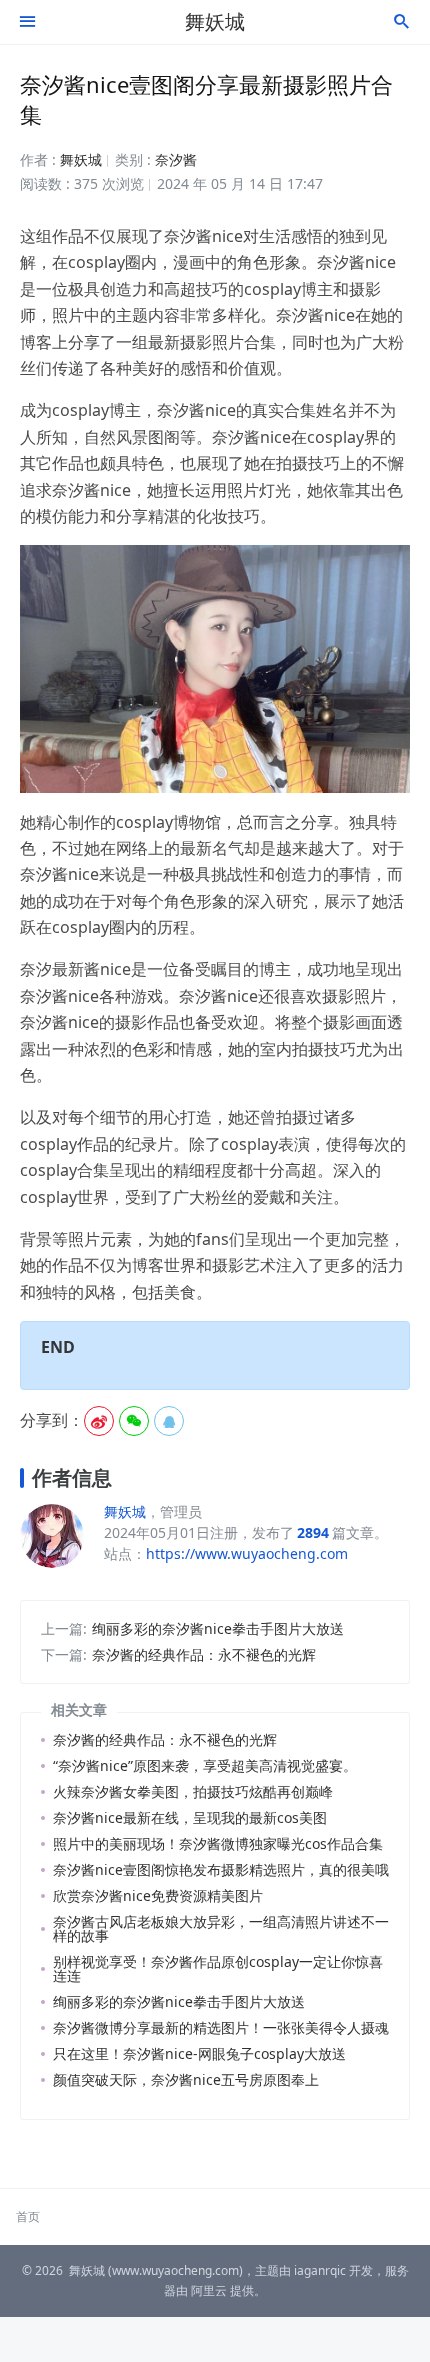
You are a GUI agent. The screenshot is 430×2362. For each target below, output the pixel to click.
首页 (28, 2216)
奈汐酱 (176, 159)
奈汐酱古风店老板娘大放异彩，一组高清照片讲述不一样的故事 (221, 1928)
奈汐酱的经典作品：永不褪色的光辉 (204, 1654)
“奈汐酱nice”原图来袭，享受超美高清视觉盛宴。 (205, 1765)
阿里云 (209, 2290)
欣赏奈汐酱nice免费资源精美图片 (158, 1895)
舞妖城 (215, 22)
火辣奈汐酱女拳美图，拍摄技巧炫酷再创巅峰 (193, 1791)
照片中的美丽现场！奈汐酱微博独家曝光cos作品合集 (218, 1843)
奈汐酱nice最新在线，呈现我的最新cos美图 (190, 1817)
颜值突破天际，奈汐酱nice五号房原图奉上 (186, 2079)
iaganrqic (320, 2270)
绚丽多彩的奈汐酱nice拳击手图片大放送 (218, 1628)
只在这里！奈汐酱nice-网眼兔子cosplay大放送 (199, 2053)
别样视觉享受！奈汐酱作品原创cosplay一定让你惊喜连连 (218, 1968)
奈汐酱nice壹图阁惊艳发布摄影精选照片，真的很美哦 (221, 1869)
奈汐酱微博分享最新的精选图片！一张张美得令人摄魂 (221, 2027)
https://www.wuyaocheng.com (247, 1553)
